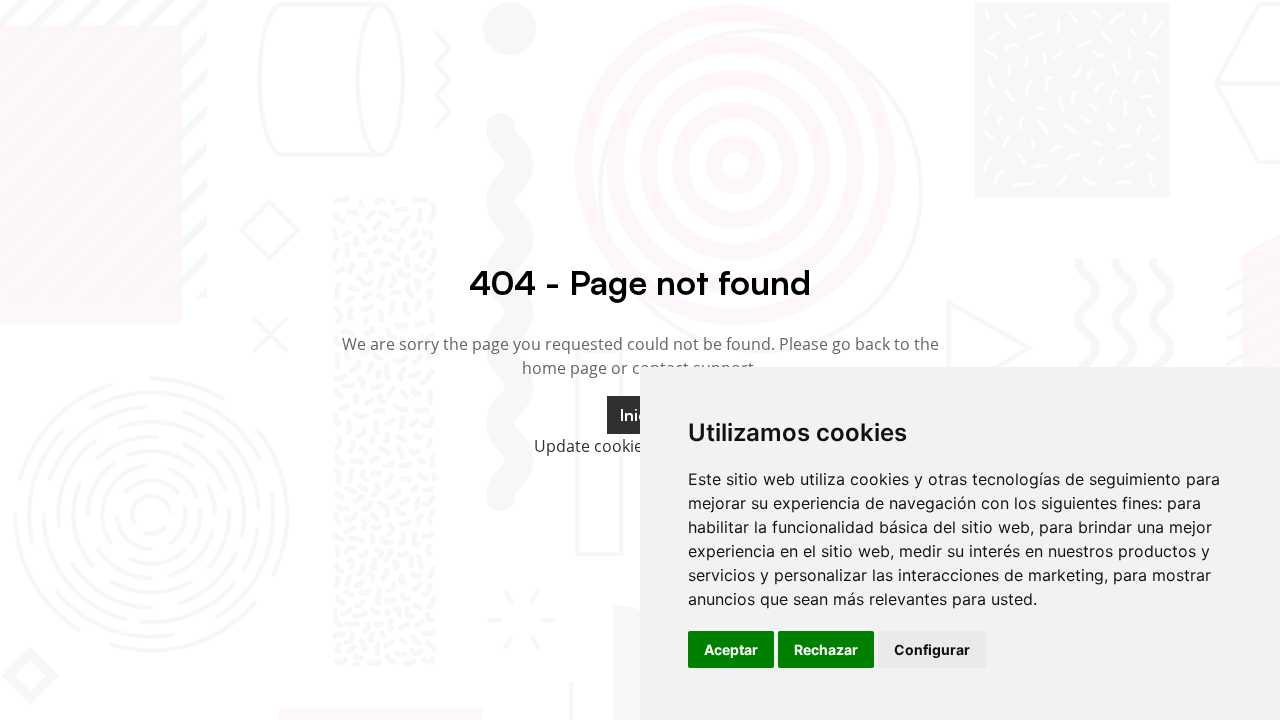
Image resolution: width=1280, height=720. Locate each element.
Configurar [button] (932, 649)
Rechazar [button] (826, 649)
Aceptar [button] (731, 649)
